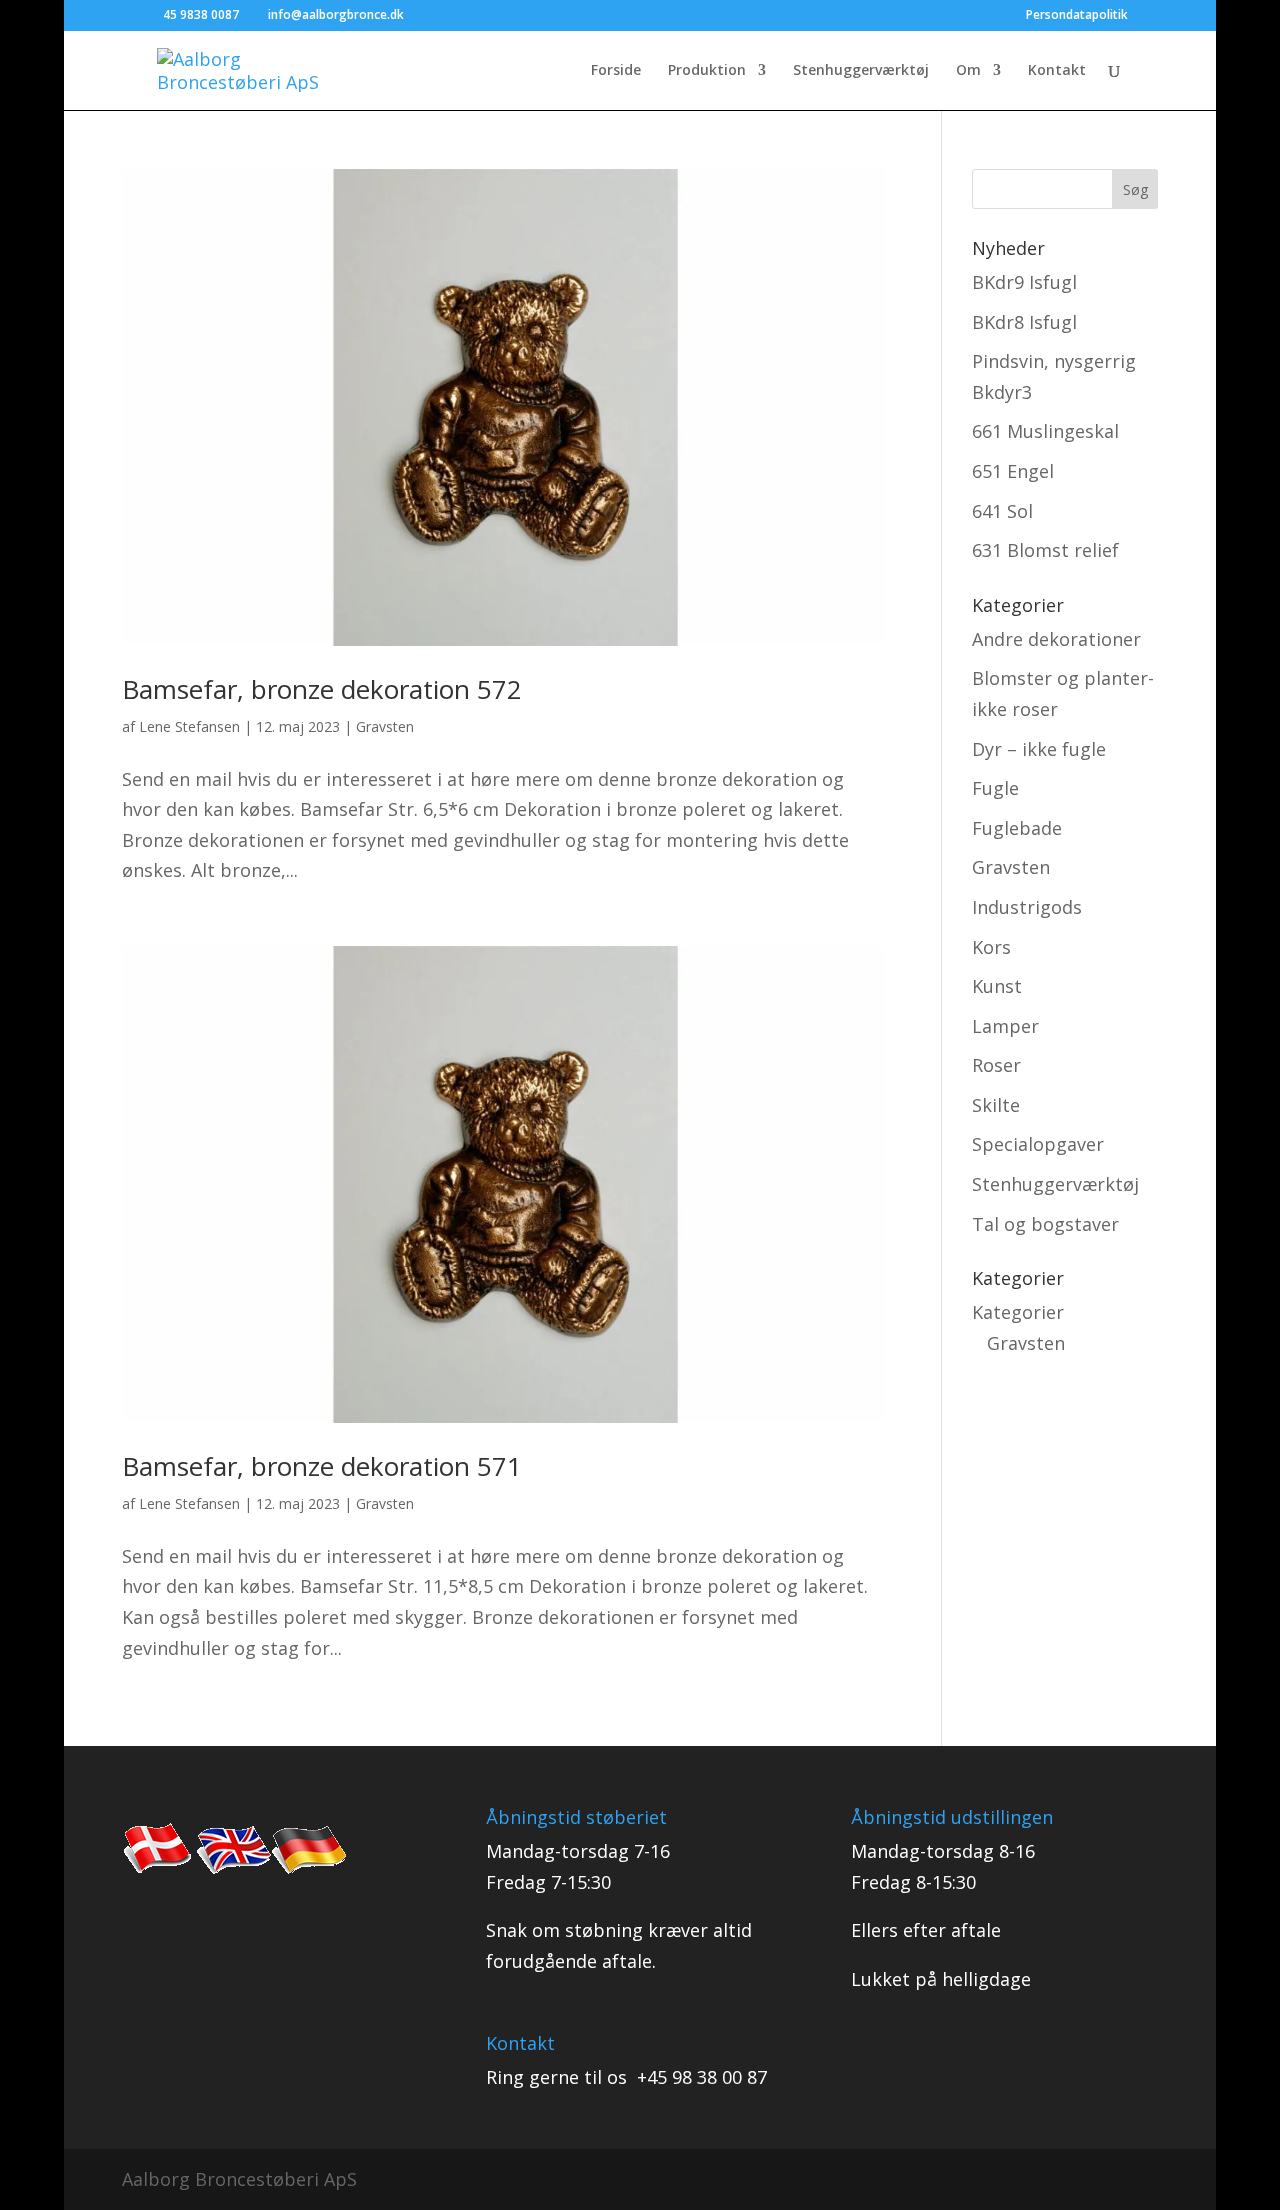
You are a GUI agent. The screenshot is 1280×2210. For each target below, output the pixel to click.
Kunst (997, 986)
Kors (991, 947)
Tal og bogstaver (1045, 1224)
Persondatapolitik (1077, 16)
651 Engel (1013, 471)
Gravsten (385, 726)
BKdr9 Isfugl (1024, 282)
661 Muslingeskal (1045, 431)
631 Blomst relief (1045, 550)
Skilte (996, 1105)
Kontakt (1057, 71)
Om (968, 71)
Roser (996, 1065)
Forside (616, 71)
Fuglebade (1017, 828)
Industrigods (1027, 907)
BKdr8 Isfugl (1024, 322)
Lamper (1005, 1026)
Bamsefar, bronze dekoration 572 (322, 689)
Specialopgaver (1038, 1144)
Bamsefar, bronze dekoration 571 (322, 1466)
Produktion (707, 71)
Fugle (995, 788)
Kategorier (1018, 1312)
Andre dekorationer (1056, 639)
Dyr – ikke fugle (1039, 749)
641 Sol (1002, 511)
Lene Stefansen (189, 726)
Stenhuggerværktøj (861, 71)
